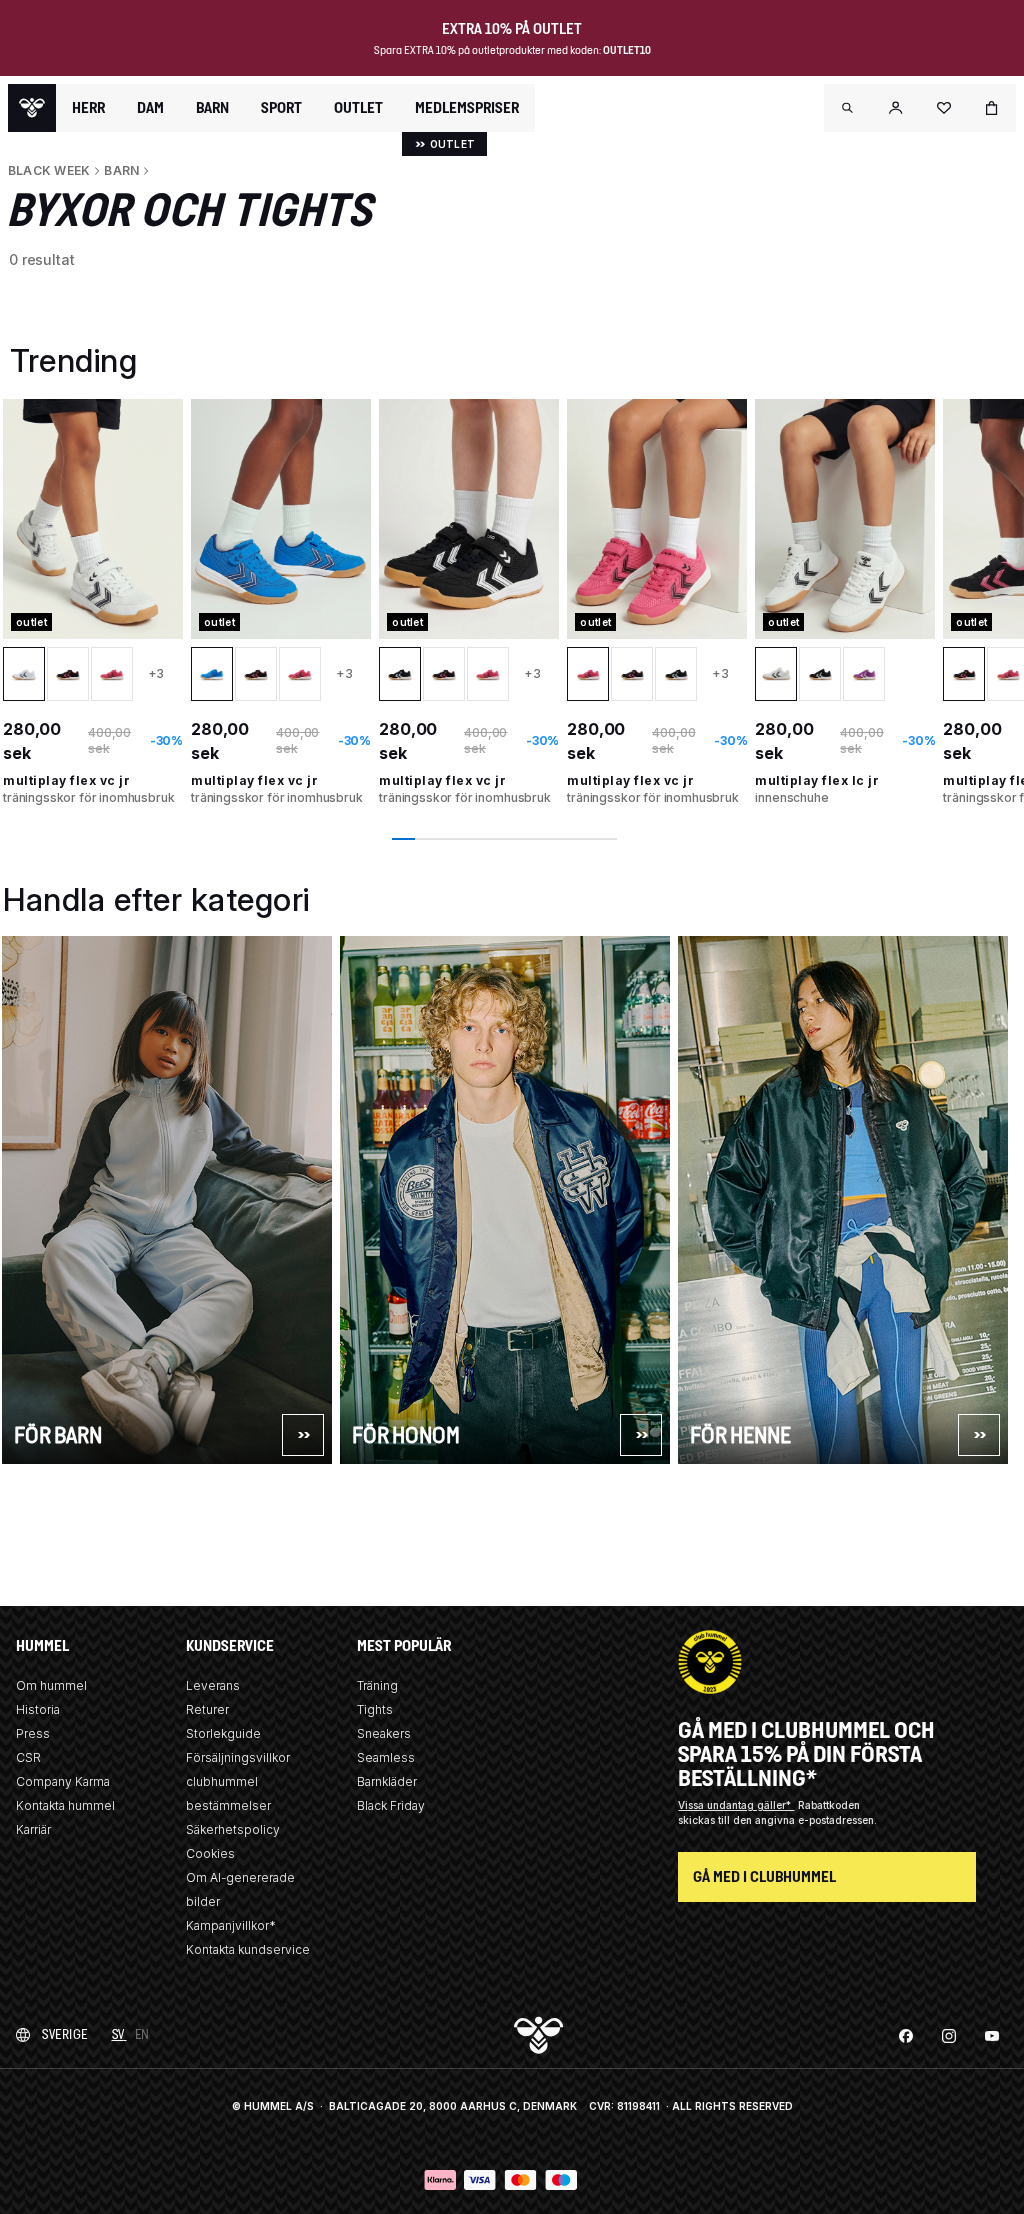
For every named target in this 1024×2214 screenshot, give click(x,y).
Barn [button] (212, 108)
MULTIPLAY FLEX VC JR (66, 780)
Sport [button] (281, 108)
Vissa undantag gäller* (736, 1805)
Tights (375, 1709)
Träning (377, 1685)
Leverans (213, 1685)
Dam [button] (150, 108)
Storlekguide (223, 1733)
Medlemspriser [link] (467, 107)
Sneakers (384, 1733)
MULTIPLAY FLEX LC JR (817, 780)
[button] (848, 108)
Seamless (386, 1757)
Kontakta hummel (65, 1805)
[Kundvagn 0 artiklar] (992, 108)
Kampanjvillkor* (231, 1925)
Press (33, 1733)
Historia (38, 1709)
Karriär (33, 1829)
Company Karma (63, 1781)
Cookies (210, 1853)
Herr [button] (88, 108)
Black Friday (391, 1805)
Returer (207, 1709)
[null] (32, 108)
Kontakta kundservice (248, 1949)
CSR (28, 1757)
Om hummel (51, 1685)
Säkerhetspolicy (233, 1829)
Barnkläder (387, 1781)
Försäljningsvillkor (238, 1757)
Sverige (65, 2034)
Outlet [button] (358, 108)
